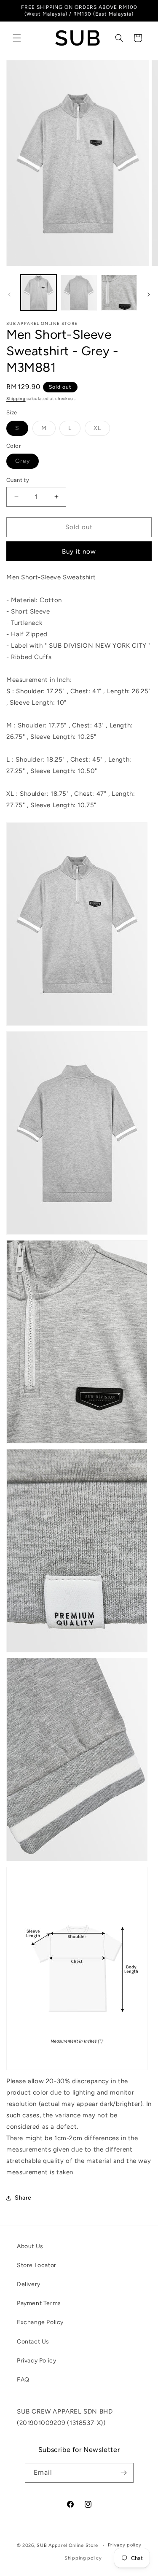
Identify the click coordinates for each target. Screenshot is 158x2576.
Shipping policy (83, 2558)
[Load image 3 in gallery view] (119, 293)
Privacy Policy (36, 2361)
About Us (30, 2246)
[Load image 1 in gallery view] (39, 293)
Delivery (29, 2284)
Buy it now (79, 551)
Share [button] (23, 2198)
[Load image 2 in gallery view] (79, 293)
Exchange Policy (40, 2322)
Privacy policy (125, 2545)
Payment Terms (39, 2303)
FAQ (23, 2380)
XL (102, 430)
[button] (17, 38)
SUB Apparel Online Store (67, 2545)
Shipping (16, 399)
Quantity (18, 480)
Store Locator (37, 2265)
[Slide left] (9, 295)
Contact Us (33, 2342)
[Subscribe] (124, 2473)
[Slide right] (149, 295)
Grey (27, 463)
